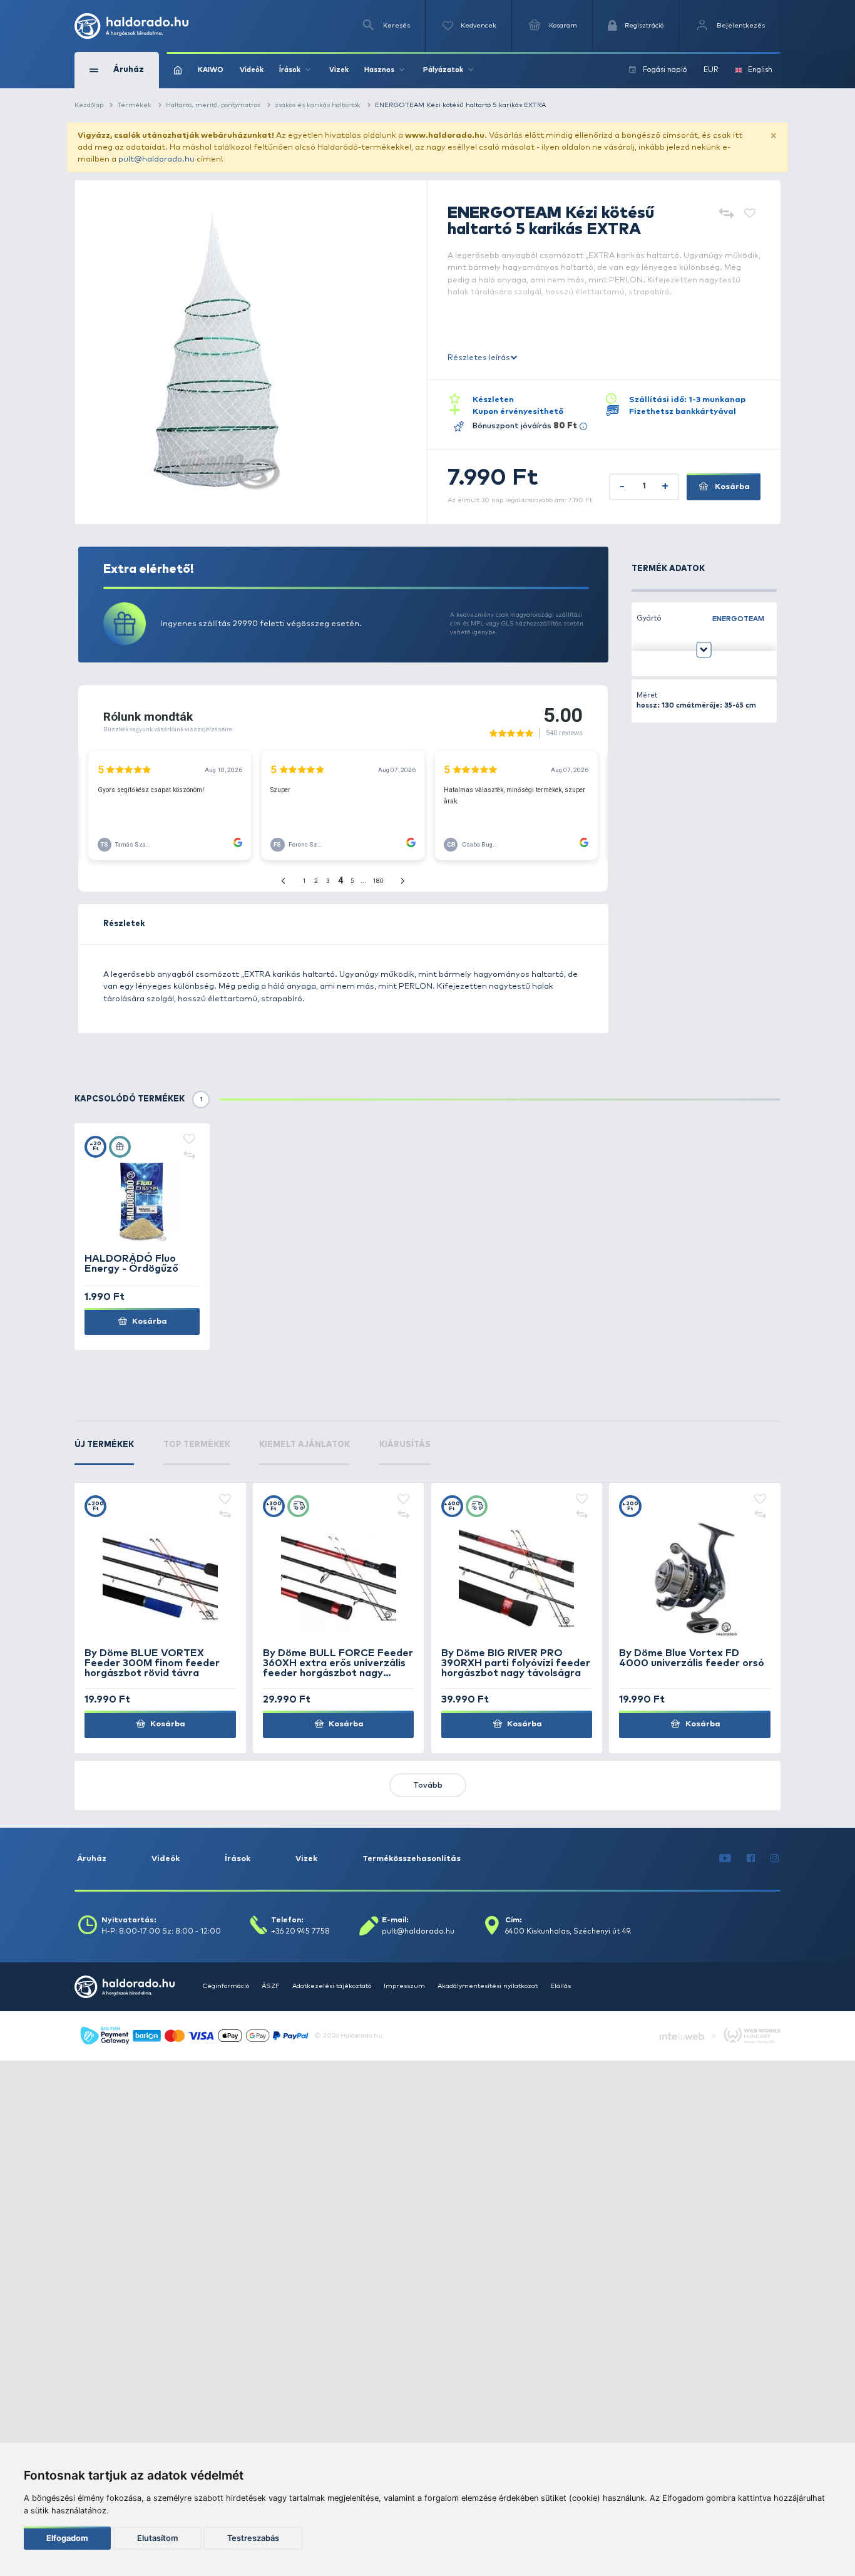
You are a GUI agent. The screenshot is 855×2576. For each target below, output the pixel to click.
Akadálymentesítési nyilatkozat (488, 1986)
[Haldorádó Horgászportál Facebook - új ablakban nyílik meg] (751, 1859)
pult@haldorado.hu (156, 159)
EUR (711, 70)
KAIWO (211, 70)
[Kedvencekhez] (750, 214)
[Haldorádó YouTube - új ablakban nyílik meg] (725, 1859)
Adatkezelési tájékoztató (332, 1986)
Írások (238, 1859)
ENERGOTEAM (738, 619)
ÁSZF (271, 1986)
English (760, 70)
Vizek (339, 70)
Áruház (92, 1859)
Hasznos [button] (379, 70)
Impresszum (404, 1986)
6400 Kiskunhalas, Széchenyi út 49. (568, 1932)
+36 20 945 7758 (300, 1932)
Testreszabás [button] (253, 2538)
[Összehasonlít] (726, 214)
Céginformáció (226, 1986)
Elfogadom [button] (67, 2538)
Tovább (428, 1785)
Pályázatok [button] (443, 70)
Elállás (561, 1986)
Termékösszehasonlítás (412, 1859)
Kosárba (731, 487)
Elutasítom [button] (157, 2538)
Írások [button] (290, 70)
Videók (252, 70)
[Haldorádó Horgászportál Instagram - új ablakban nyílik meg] (775, 1859)
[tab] (104, 1452)
